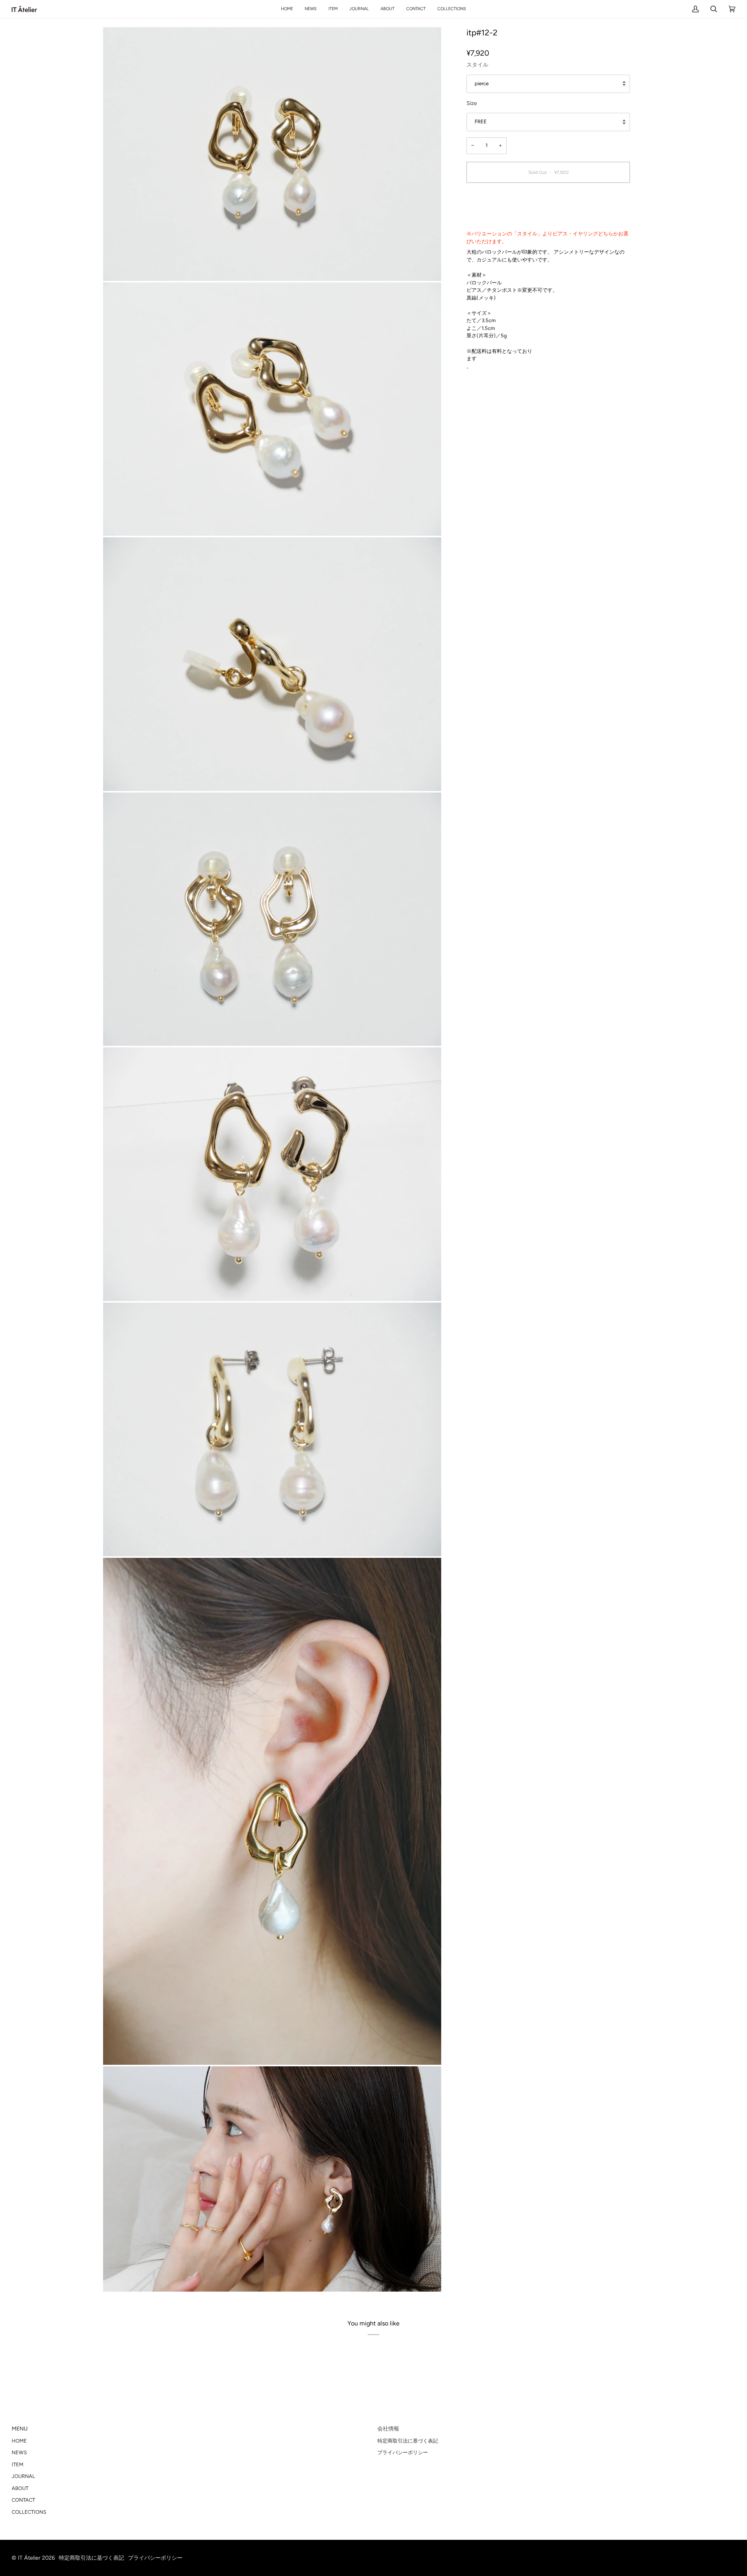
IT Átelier (29, 2558)
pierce (482, 83)
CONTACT (23, 2500)
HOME (19, 2441)
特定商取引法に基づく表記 (408, 2441)
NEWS (19, 2452)
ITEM (18, 2465)
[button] (333, 9)
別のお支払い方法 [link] (487, 218)
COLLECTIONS (29, 2512)
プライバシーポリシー (403, 2452)
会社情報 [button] (388, 2429)
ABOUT (20, 2488)
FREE (481, 122)
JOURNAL (23, 2476)
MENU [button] (20, 2429)
